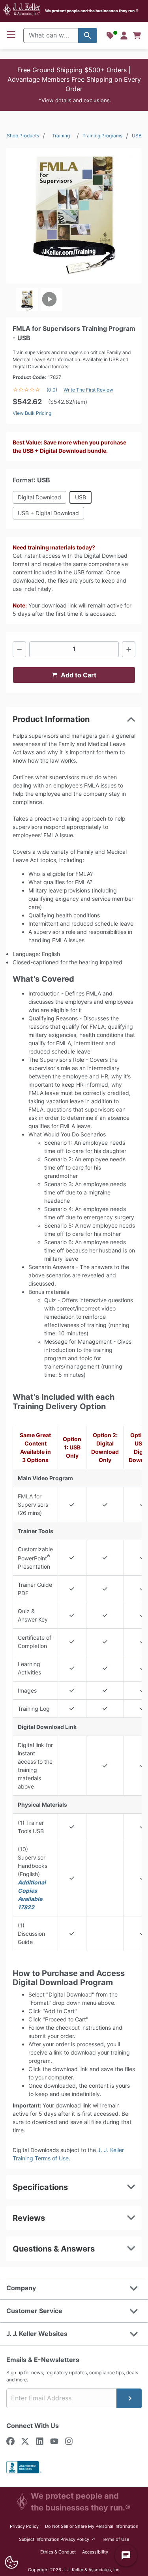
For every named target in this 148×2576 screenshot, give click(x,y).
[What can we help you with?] (88, 36)
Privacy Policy (24, 2526)
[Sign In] (124, 36)
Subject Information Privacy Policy (57, 2539)
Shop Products (23, 136)
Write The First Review (88, 390)
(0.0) (52, 390)
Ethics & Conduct (58, 2552)
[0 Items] (137, 36)
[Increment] (129, 649)
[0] (137, 36)
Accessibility (95, 2552)
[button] (74, 85)
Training (61, 136)
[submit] (129, 2398)
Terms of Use (115, 2539)
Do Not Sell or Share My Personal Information (92, 2526)
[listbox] (74, 299)
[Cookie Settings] (11, 2562)
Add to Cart (79, 675)
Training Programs (102, 136)
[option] (27, 299)
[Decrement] (19, 649)
